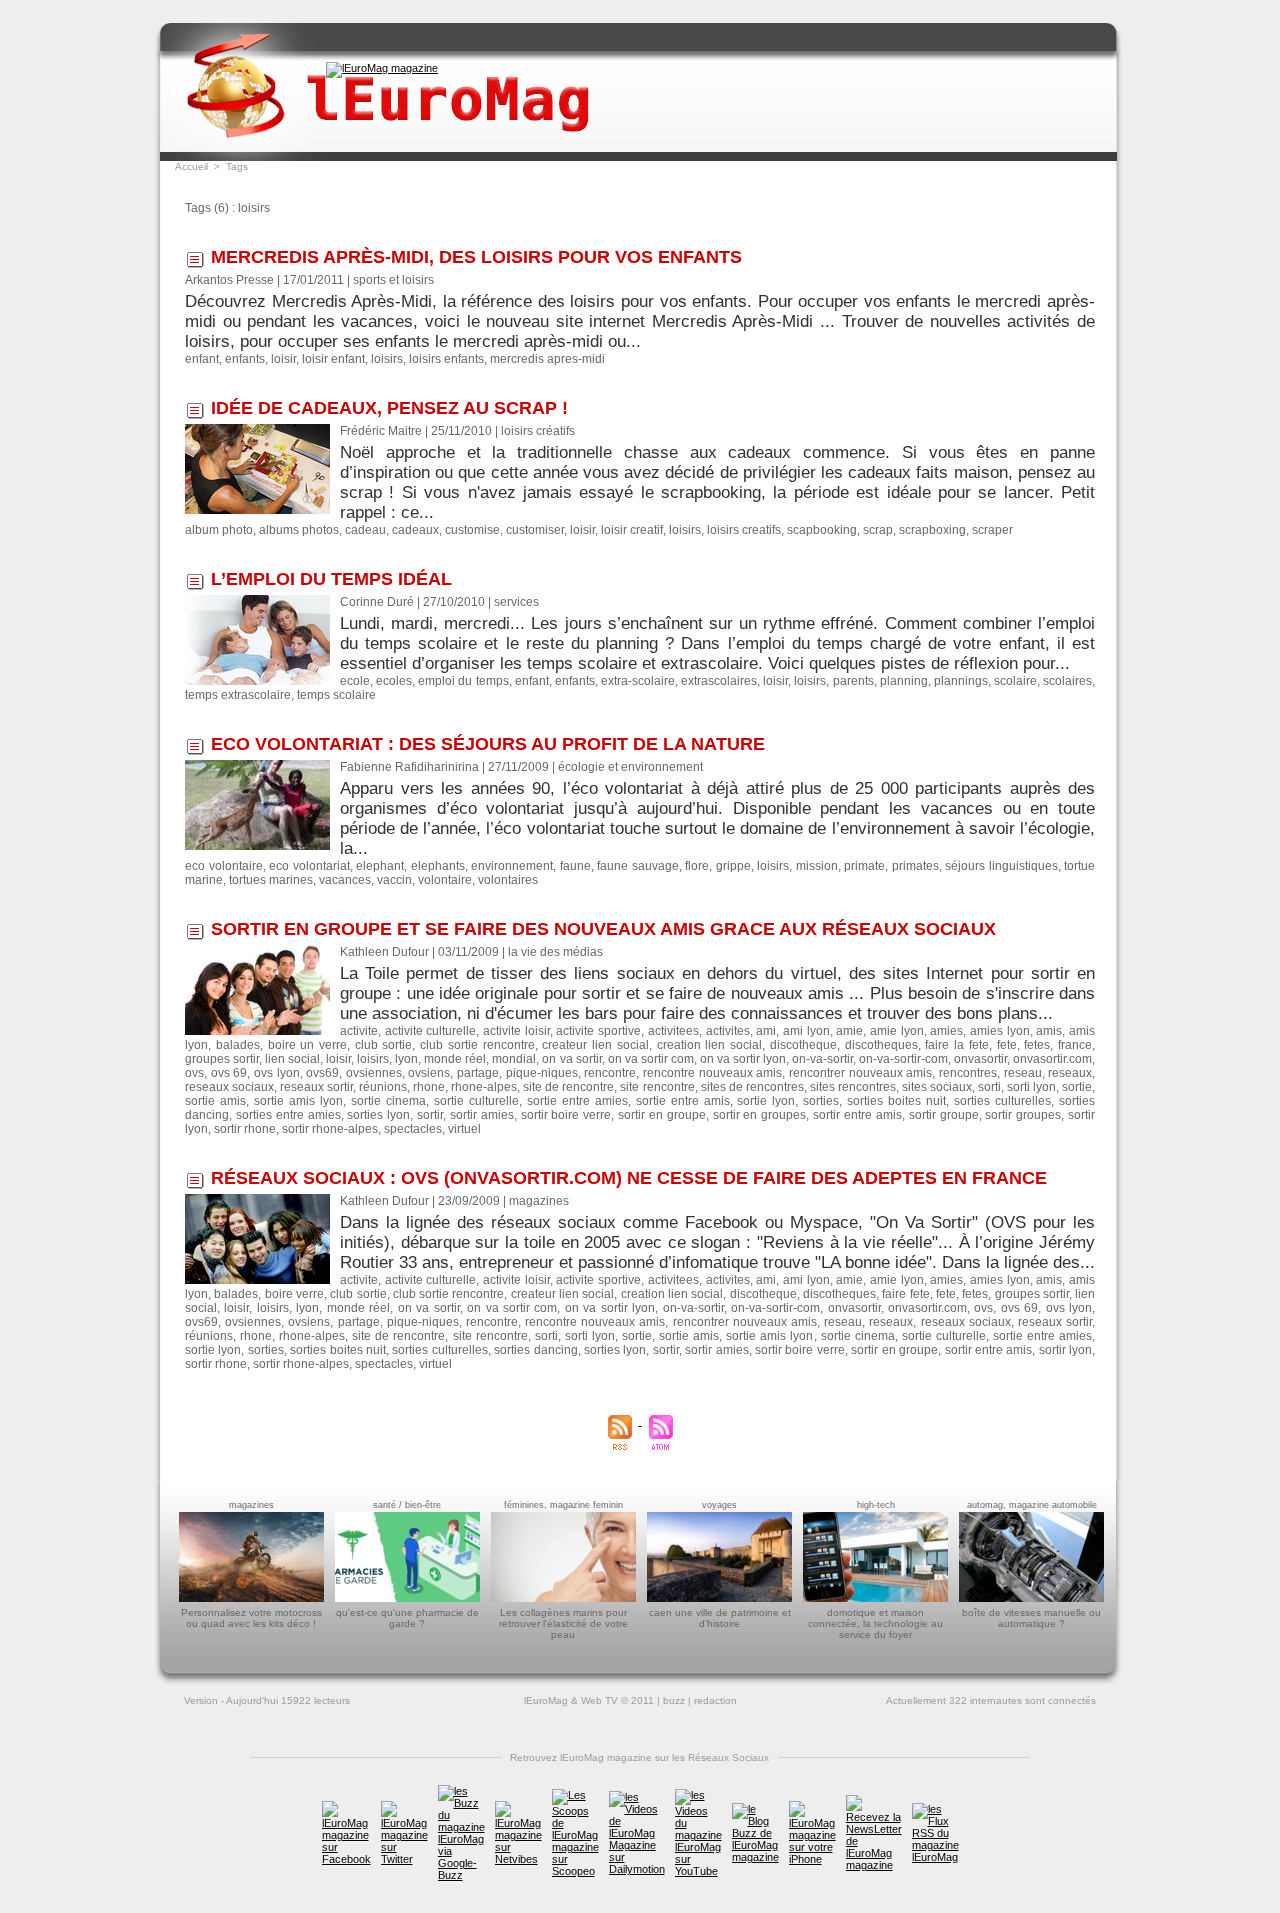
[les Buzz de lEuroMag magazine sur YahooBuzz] (755, 1809)
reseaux (1070, 1073)
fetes (1037, 1045)
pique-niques (542, 1073)
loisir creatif (632, 530)
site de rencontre (568, 1087)
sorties (821, 1101)
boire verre (294, 1294)
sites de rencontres (752, 1087)
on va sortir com (651, 1059)
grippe (733, 866)
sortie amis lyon (298, 1101)
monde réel (455, 1059)
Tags (237, 166)
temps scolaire (336, 695)
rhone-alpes (484, 1087)
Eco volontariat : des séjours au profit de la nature (488, 744)
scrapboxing (932, 530)
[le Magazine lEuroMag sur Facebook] (346, 1807)
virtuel (464, 1129)
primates (915, 866)
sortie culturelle (476, 1101)
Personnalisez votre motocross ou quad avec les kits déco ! (251, 1618)
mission (817, 866)
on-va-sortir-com (903, 1059)
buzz (674, 1700)
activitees (673, 1031)
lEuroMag (546, 1700)
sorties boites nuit (896, 1101)
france (1075, 1045)
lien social (292, 1059)
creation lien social (709, 1045)
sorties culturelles (1002, 1101)
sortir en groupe (662, 1115)
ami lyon (806, 1031)
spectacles (413, 1129)
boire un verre (307, 1045)
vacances (345, 880)
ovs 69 (229, 1073)
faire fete (905, 1294)
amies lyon (1000, 1031)
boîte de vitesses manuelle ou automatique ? (1031, 1618)
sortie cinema (388, 1101)
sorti (989, 1087)
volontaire (445, 880)
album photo (219, 530)
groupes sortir (222, 1059)
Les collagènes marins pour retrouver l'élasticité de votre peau (563, 1623)
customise (472, 530)
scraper (992, 530)
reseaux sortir (316, 1087)
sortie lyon (766, 1101)
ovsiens (429, 1073)
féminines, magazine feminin (563, 1505)
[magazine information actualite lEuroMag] (382, 68)
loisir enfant (333, 359)
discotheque (803, 1045)
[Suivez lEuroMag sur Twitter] (404, 1807)
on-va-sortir (822, 1059)
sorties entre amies (288, 1115)
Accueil (191, 166)
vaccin (394, 880)
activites (728, 1031)
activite (359, 1031)
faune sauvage (638, 866)
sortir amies (482, 1115)
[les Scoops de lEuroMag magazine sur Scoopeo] (575, 1795)
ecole (355, 681)
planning (904, 681)
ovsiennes (374, 1073)
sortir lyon (1065, 1350)
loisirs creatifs (744, 530)
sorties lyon (378, 1115)
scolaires (1067, 681)
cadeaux (415, 530)
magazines (251, 1505)
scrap (878, 530)
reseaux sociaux (229, 1087)
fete (1007, 1045)
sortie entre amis (683, 1101)
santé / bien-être (407, 1505)
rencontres (968, 1073)
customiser (535, 530)
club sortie (384, 1045)
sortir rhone (245, 1129)
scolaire (1015, 681)
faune (575, 866)
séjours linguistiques (1001, 866)
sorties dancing (535, 1350)
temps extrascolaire (238, 695)
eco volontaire (224, 866)
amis (1049, 1031)
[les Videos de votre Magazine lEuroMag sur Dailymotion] (637, 1797)
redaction (715, 1700)
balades (238, 1045)
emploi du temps (463, 681)
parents (853, 681)
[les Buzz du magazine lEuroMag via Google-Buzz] (461, 1791)
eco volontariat (309, 866)
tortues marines (271, 880)
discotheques (881, 1045)
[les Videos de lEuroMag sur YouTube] (698, 1795)
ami (766, 1031)
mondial (514, 1059)
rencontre (610, 1073)
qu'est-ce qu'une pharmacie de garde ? (407, 1618)
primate (864, 866)
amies (946, 1031)
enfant (202, 359)
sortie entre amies (577, 1101)
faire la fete (956, 1045)
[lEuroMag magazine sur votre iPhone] (812, 1807)
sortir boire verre (566, 1115)
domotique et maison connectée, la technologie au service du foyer (875, 1623)
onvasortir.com (1052, 1059)
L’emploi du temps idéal (331, 579)
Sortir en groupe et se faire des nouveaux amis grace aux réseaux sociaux (603, 929)
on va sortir (571, 1059)
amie (849, 1031)
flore (697, 866)
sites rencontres (853, 1087)
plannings (961, 681)
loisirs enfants (446, 359)
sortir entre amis (857, 1115)
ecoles (394, 681)
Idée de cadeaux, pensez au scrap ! (389, 408)
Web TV (599, 1700)
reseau (1023, 1073)
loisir (283, 359)
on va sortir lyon (743, 1059)
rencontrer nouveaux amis (860, 1073)
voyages (719, 1505)
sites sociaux (937, 1087)
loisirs (387, 359)
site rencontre (657, 1087)
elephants (438, 866)
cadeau (365, 530)
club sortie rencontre (477, 1045)
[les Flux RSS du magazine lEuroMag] (935, 1809)
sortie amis (215, 1101)
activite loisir (516, 1031)
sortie (1077, 1087)
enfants (245, 359)
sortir (430, 1115)
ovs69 (322, 1073)
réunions (383, 1087)
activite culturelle (431, 1031)
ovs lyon (277, 1073)
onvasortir (980, 1059)
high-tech (876, 1505)
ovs (194, 1073)
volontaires (508, 880)
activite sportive (598, 1031)
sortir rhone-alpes (330, 1129)
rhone (429, 1087)
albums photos (299, 530)
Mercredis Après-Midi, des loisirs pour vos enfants (476, 257)
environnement (512, 866)
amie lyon (897, 1031)
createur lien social (595, 1045)
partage (478, 1073)
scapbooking (822, 530)
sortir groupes (1023, 1115)
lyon (406, 1059)
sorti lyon (1031, 1087)
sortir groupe (944, 1115)
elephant (380, 866)
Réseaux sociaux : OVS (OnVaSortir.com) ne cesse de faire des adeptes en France (629, 1178)
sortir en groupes (760, 1115)
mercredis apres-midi (547, 359)
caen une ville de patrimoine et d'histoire (720, 1618)
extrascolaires (719, 681)
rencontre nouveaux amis (712, 1073)
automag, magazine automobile (1032, 1505)
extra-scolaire (638, 681)
